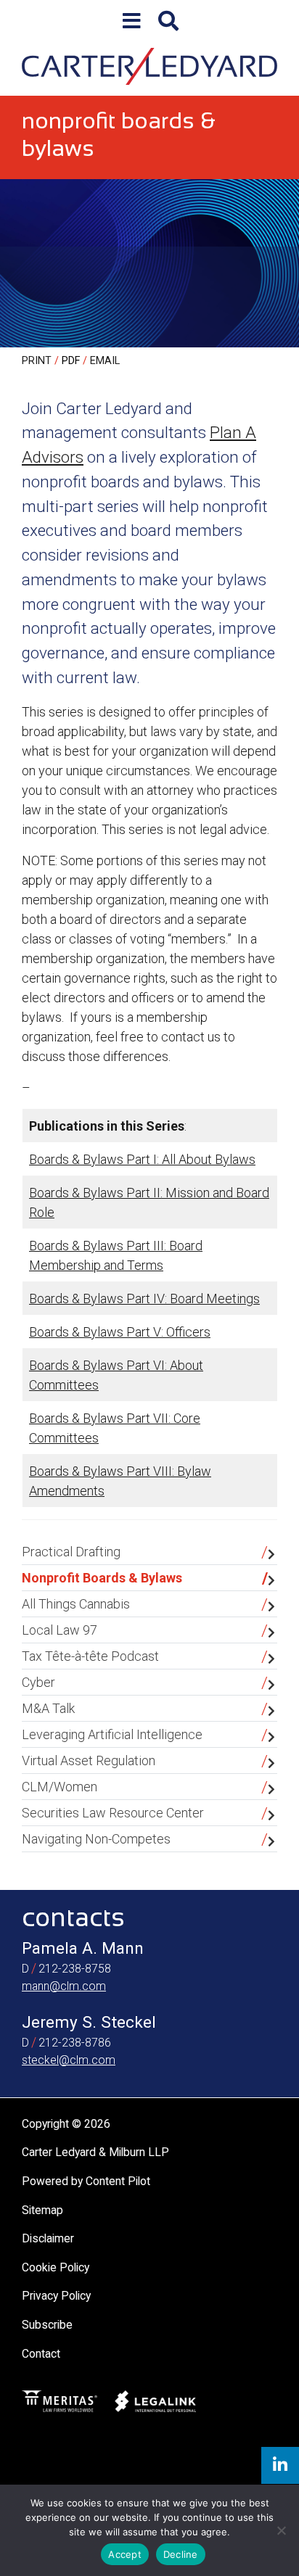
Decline (181, 2554)
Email (105, 361)
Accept (125, 2554)
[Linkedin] (280, 2465)
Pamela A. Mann (83, 1948)
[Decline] (281, 2530)
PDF (71, 361)
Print (37, 361)
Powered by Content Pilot (86, 2181)
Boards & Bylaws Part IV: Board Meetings (144, 1299)
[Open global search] (168, 21)
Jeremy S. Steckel (89, 2022)
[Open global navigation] (132, 21)
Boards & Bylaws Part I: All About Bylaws (142, 1159)
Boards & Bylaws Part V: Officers (120, 1332)
